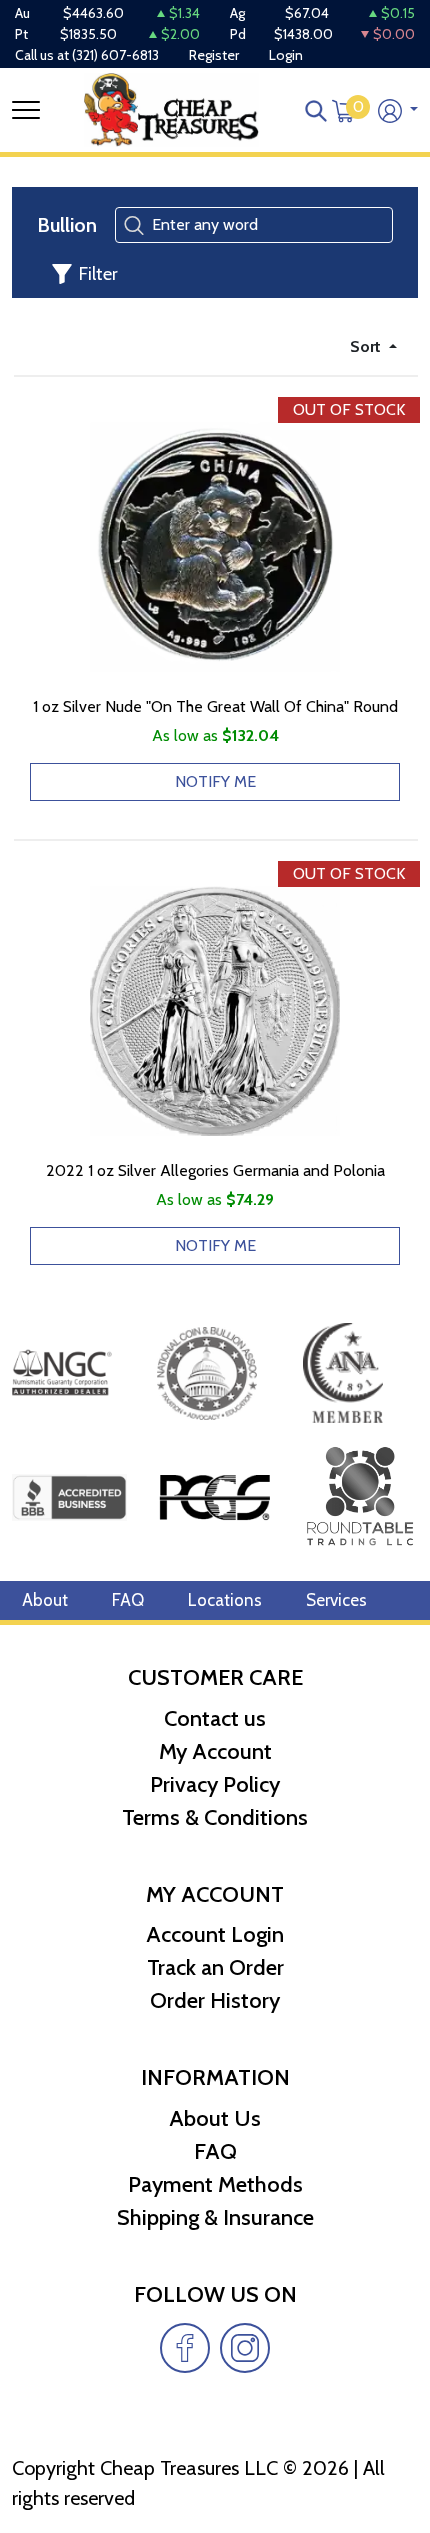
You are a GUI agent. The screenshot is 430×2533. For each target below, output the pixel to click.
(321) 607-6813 (115, 55)
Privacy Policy (215, 1784)
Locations (225, 1600)
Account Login (215, 1934)
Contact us (215, 1718)
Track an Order (215, 1967)
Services (336, 1600)
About (45, 1600)
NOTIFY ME (215, 781)
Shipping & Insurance (215, 2217)
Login (286, 55)
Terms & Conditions (215, 1817)
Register (214, 55)
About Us (215, 2118)
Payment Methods (215, 2184)
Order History (215, 2000)
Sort (367, 346)
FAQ (128, 1600)
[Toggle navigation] (26, 110)
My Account (215, 1751)
